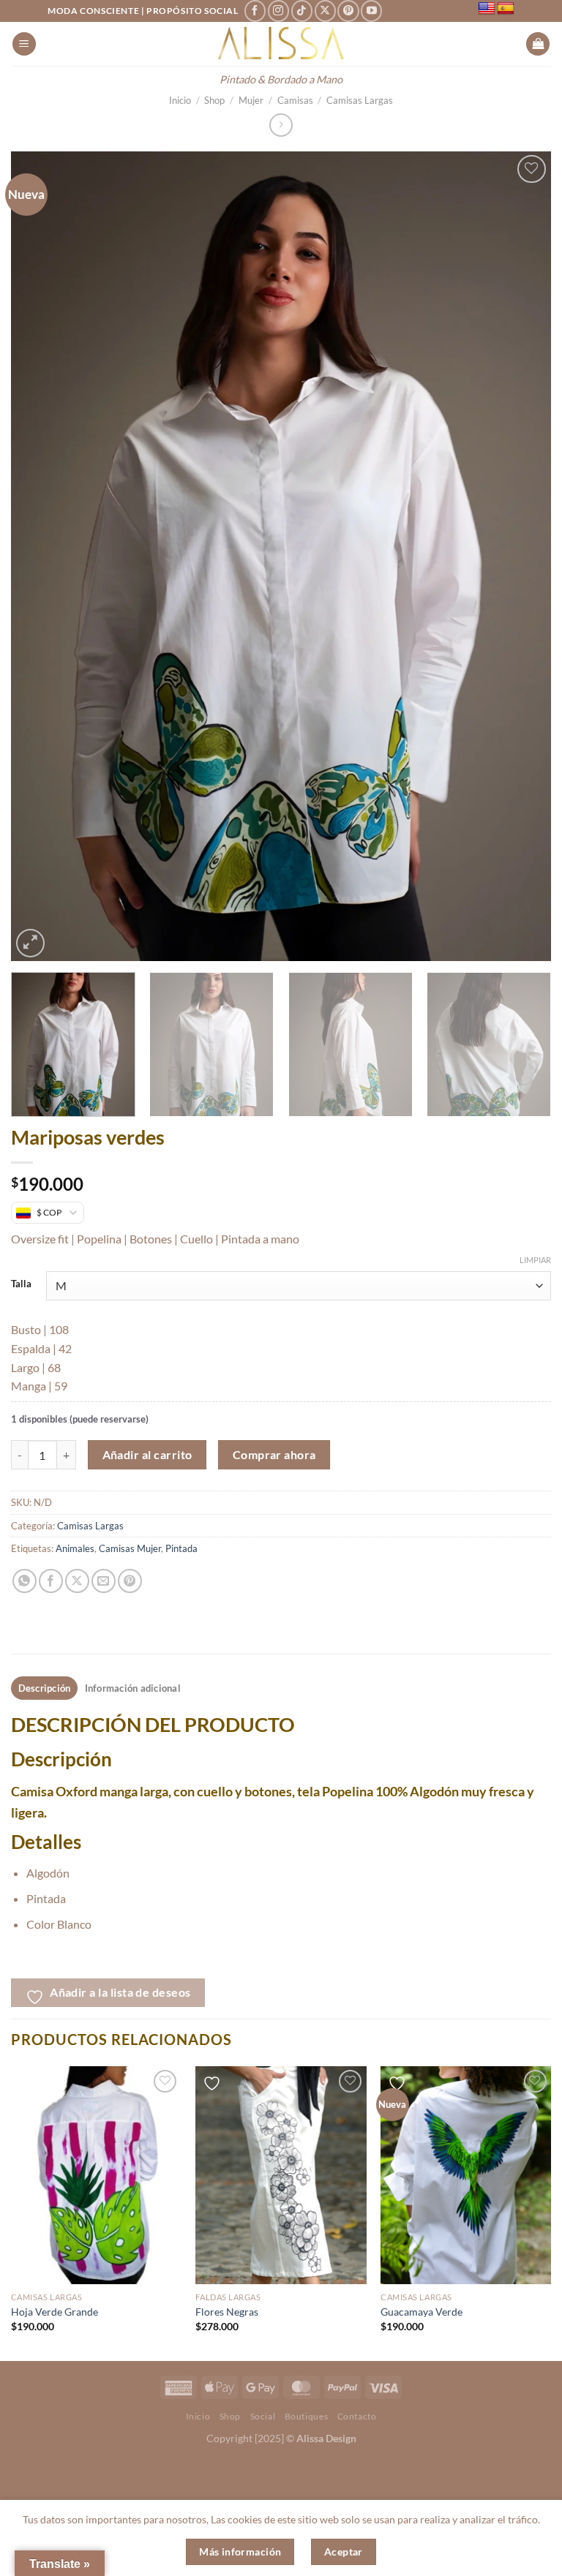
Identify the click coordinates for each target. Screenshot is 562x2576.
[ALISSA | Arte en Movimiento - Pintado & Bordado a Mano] (281, 44)
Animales (75, 1548)
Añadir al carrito (147, 1455)
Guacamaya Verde (421, 2312)
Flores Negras (227, 2312)
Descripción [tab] (45, 1688)
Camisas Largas (360, 100)
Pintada (181, 1548)
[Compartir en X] (77, 1581)
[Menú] (24, 44)
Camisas (295, 100)
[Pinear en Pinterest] (130, 1581)
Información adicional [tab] (133, 1688)
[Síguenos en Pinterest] (348, 11)
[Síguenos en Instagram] (278, 11)
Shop (214, 100)
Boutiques (307, 2416)
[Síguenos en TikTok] (302, 11)
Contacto (357, 2416)
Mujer (251, 100)
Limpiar (535, 1260)
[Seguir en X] (325, 11)
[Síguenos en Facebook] (255, 11)
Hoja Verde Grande (55, 2312)
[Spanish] (506, 9)
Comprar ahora (274, 1455)
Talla (21, 1284)
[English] (487, 9)
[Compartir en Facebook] (51, 1581)
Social (263, 2416)
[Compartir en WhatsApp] (25, 1581)
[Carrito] (538, 44)
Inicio (180, 100)
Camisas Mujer (130, 1548)
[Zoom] (30, 943)
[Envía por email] (104, 1581)
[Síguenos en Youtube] (371, 11)
